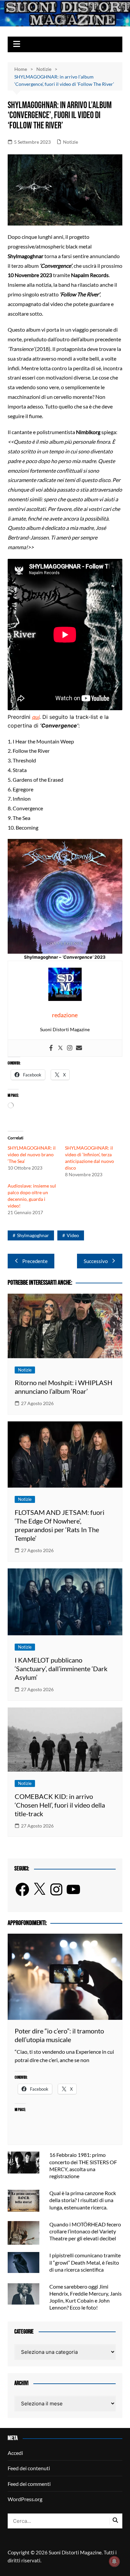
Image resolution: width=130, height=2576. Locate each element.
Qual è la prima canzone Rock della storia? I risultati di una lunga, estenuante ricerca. (83, 2200)
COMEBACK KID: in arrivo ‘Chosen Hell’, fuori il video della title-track (60, 1805)
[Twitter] (60, 1048)
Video (73, 1235)
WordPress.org (25, 2499)
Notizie (70, 142)
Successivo (96, 1261)
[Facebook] (51, 1048)
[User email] (79, 1048)
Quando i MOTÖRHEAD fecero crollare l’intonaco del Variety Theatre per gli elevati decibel (85, 2231)
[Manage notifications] (114, 2561)
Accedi (15, 2453)
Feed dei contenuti (29, 2468)
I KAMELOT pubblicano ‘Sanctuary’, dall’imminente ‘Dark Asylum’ (61, 1669)
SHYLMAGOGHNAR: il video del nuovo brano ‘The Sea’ (32, 1154)
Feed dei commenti (29, 2484)
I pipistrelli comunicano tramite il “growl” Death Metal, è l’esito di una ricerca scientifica (85, 2262)
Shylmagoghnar (33, 1235)
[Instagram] (70, 1048)
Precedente (35, 1261)
